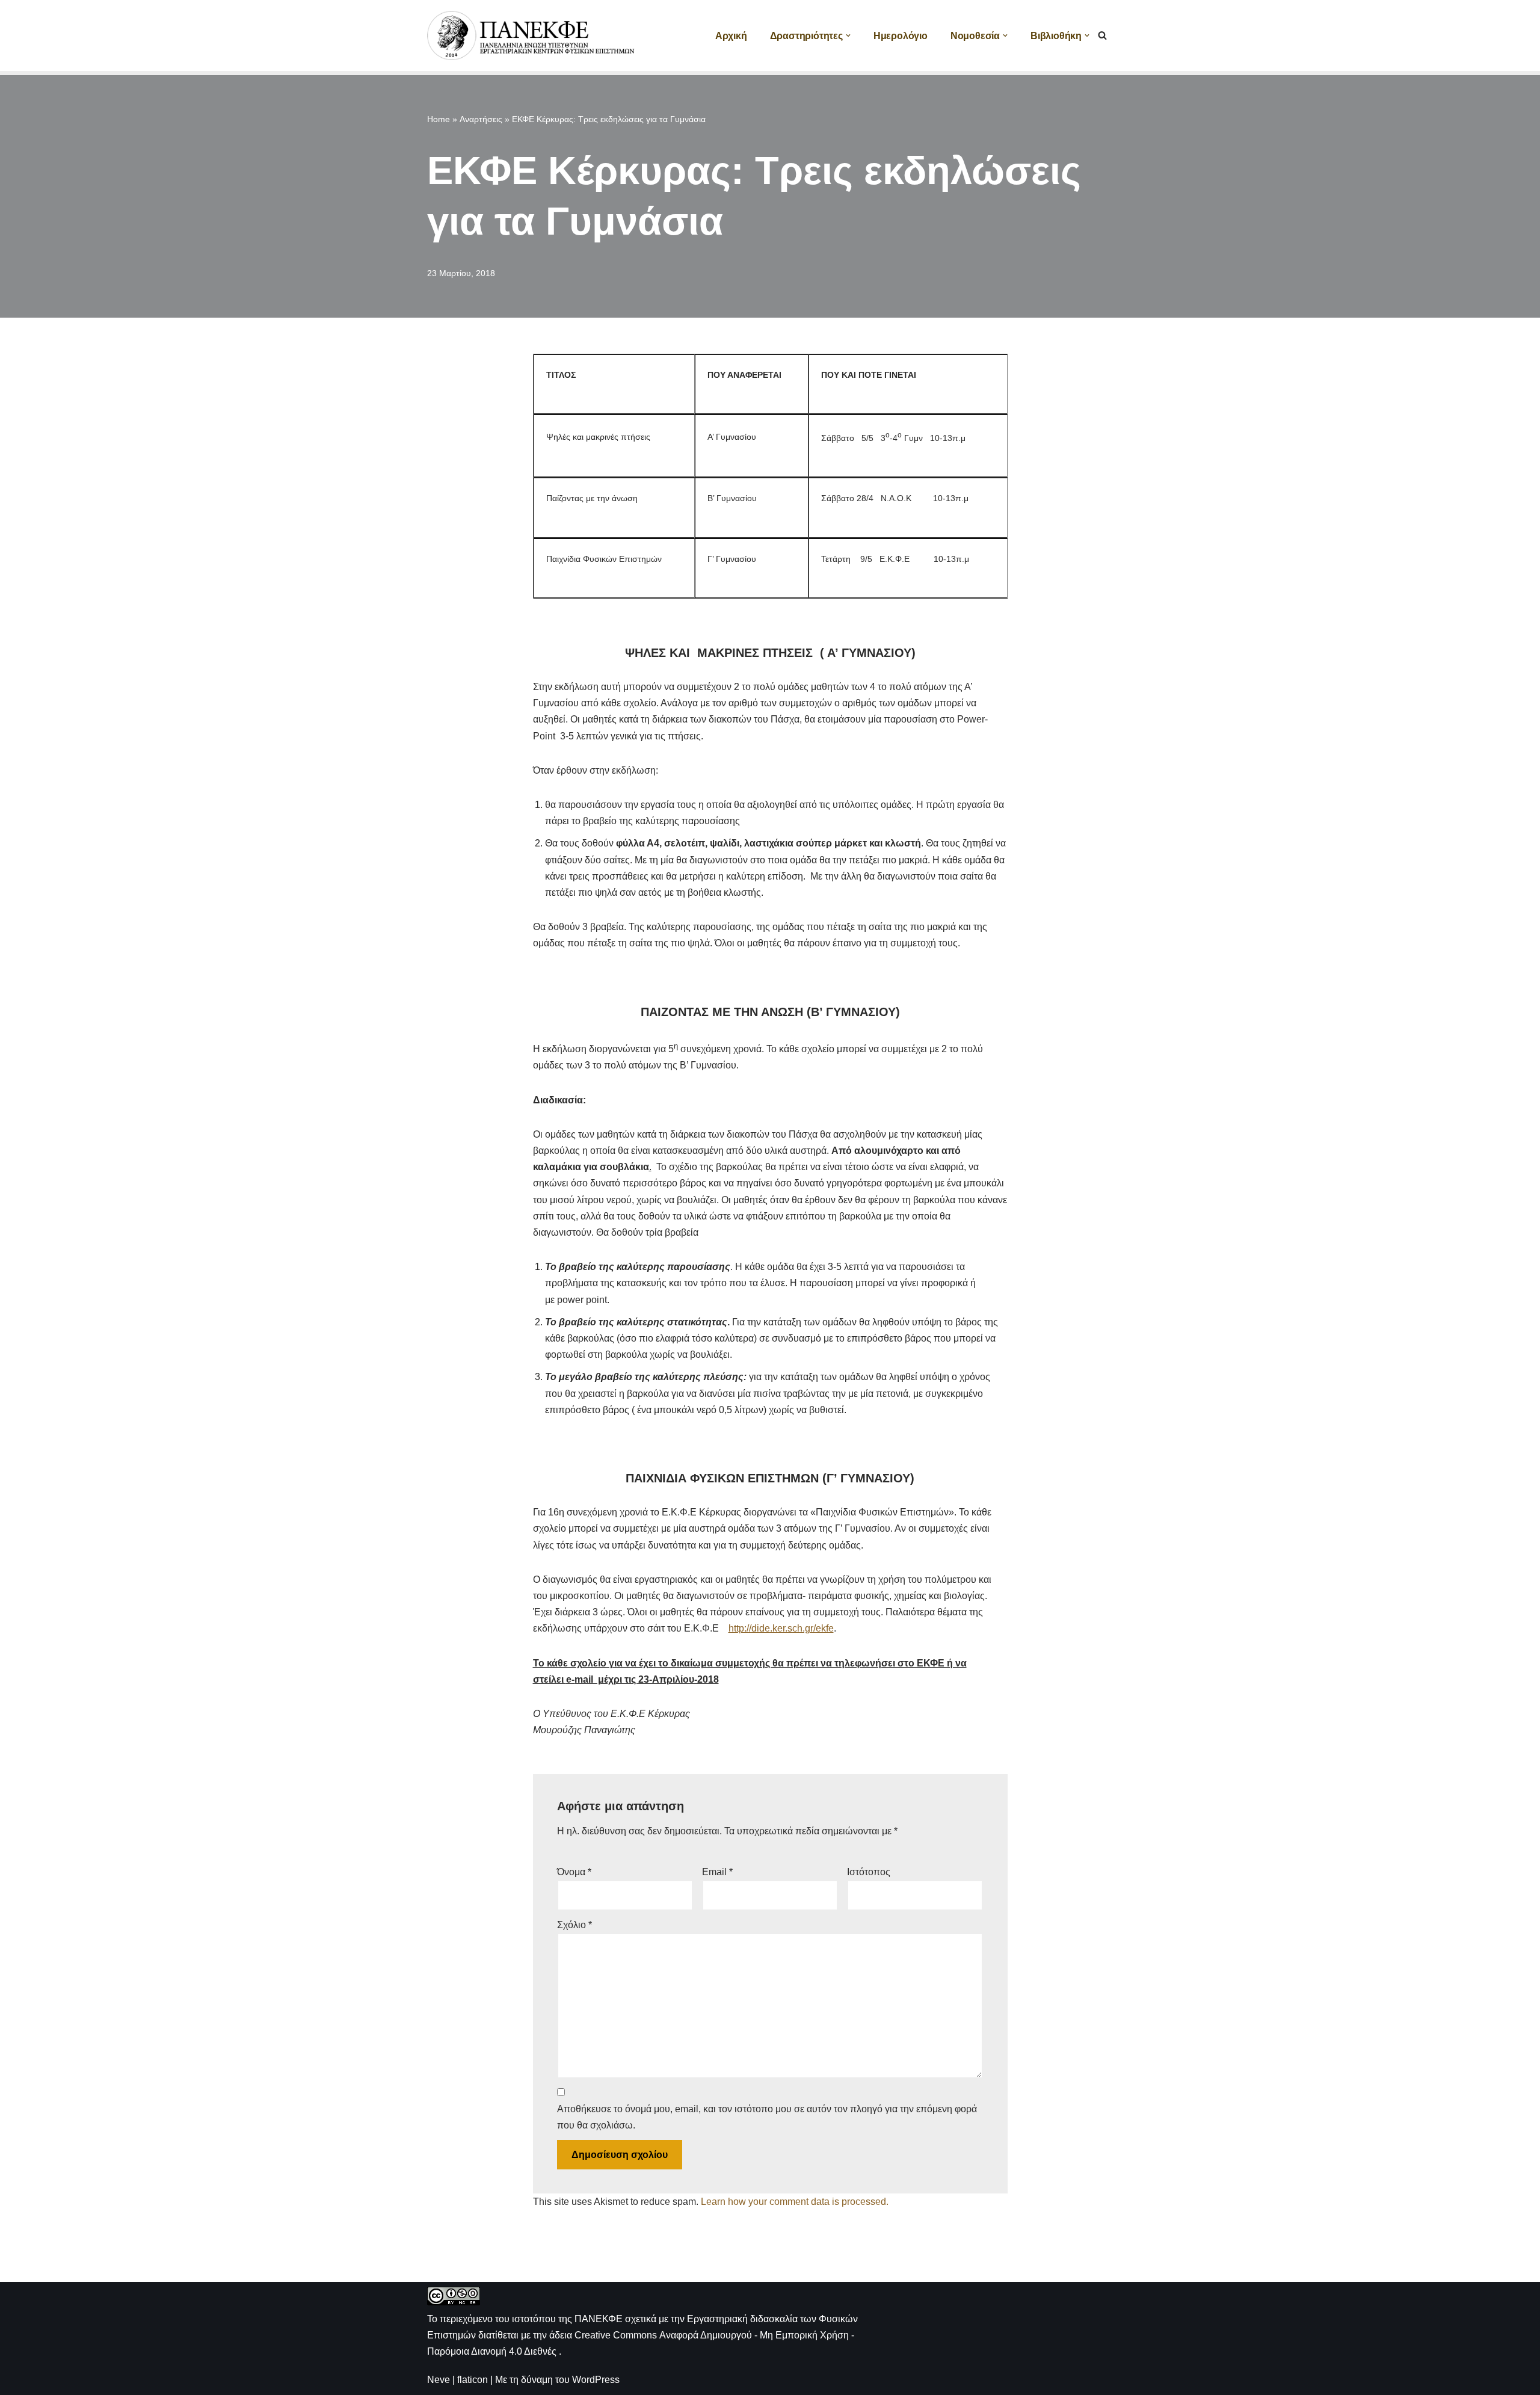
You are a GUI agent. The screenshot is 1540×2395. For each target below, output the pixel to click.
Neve (439, 2380)
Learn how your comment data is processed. (795, 2202)
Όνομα (574, 1872)
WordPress (596, 2380)
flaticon (473, 2380)
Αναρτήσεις (481, 119)
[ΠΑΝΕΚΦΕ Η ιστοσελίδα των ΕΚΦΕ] (532, 35)
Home (439, 119)
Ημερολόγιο (901, 36)
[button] (848, 35)
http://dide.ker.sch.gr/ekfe (781, 1628)
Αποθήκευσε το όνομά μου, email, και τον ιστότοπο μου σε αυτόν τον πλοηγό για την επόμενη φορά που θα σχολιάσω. (767, 2117)
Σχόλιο (574, 1925)
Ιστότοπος (869, 1872)
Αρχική (731, 36)
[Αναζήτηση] (1102, 35)
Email (717, 1872)
